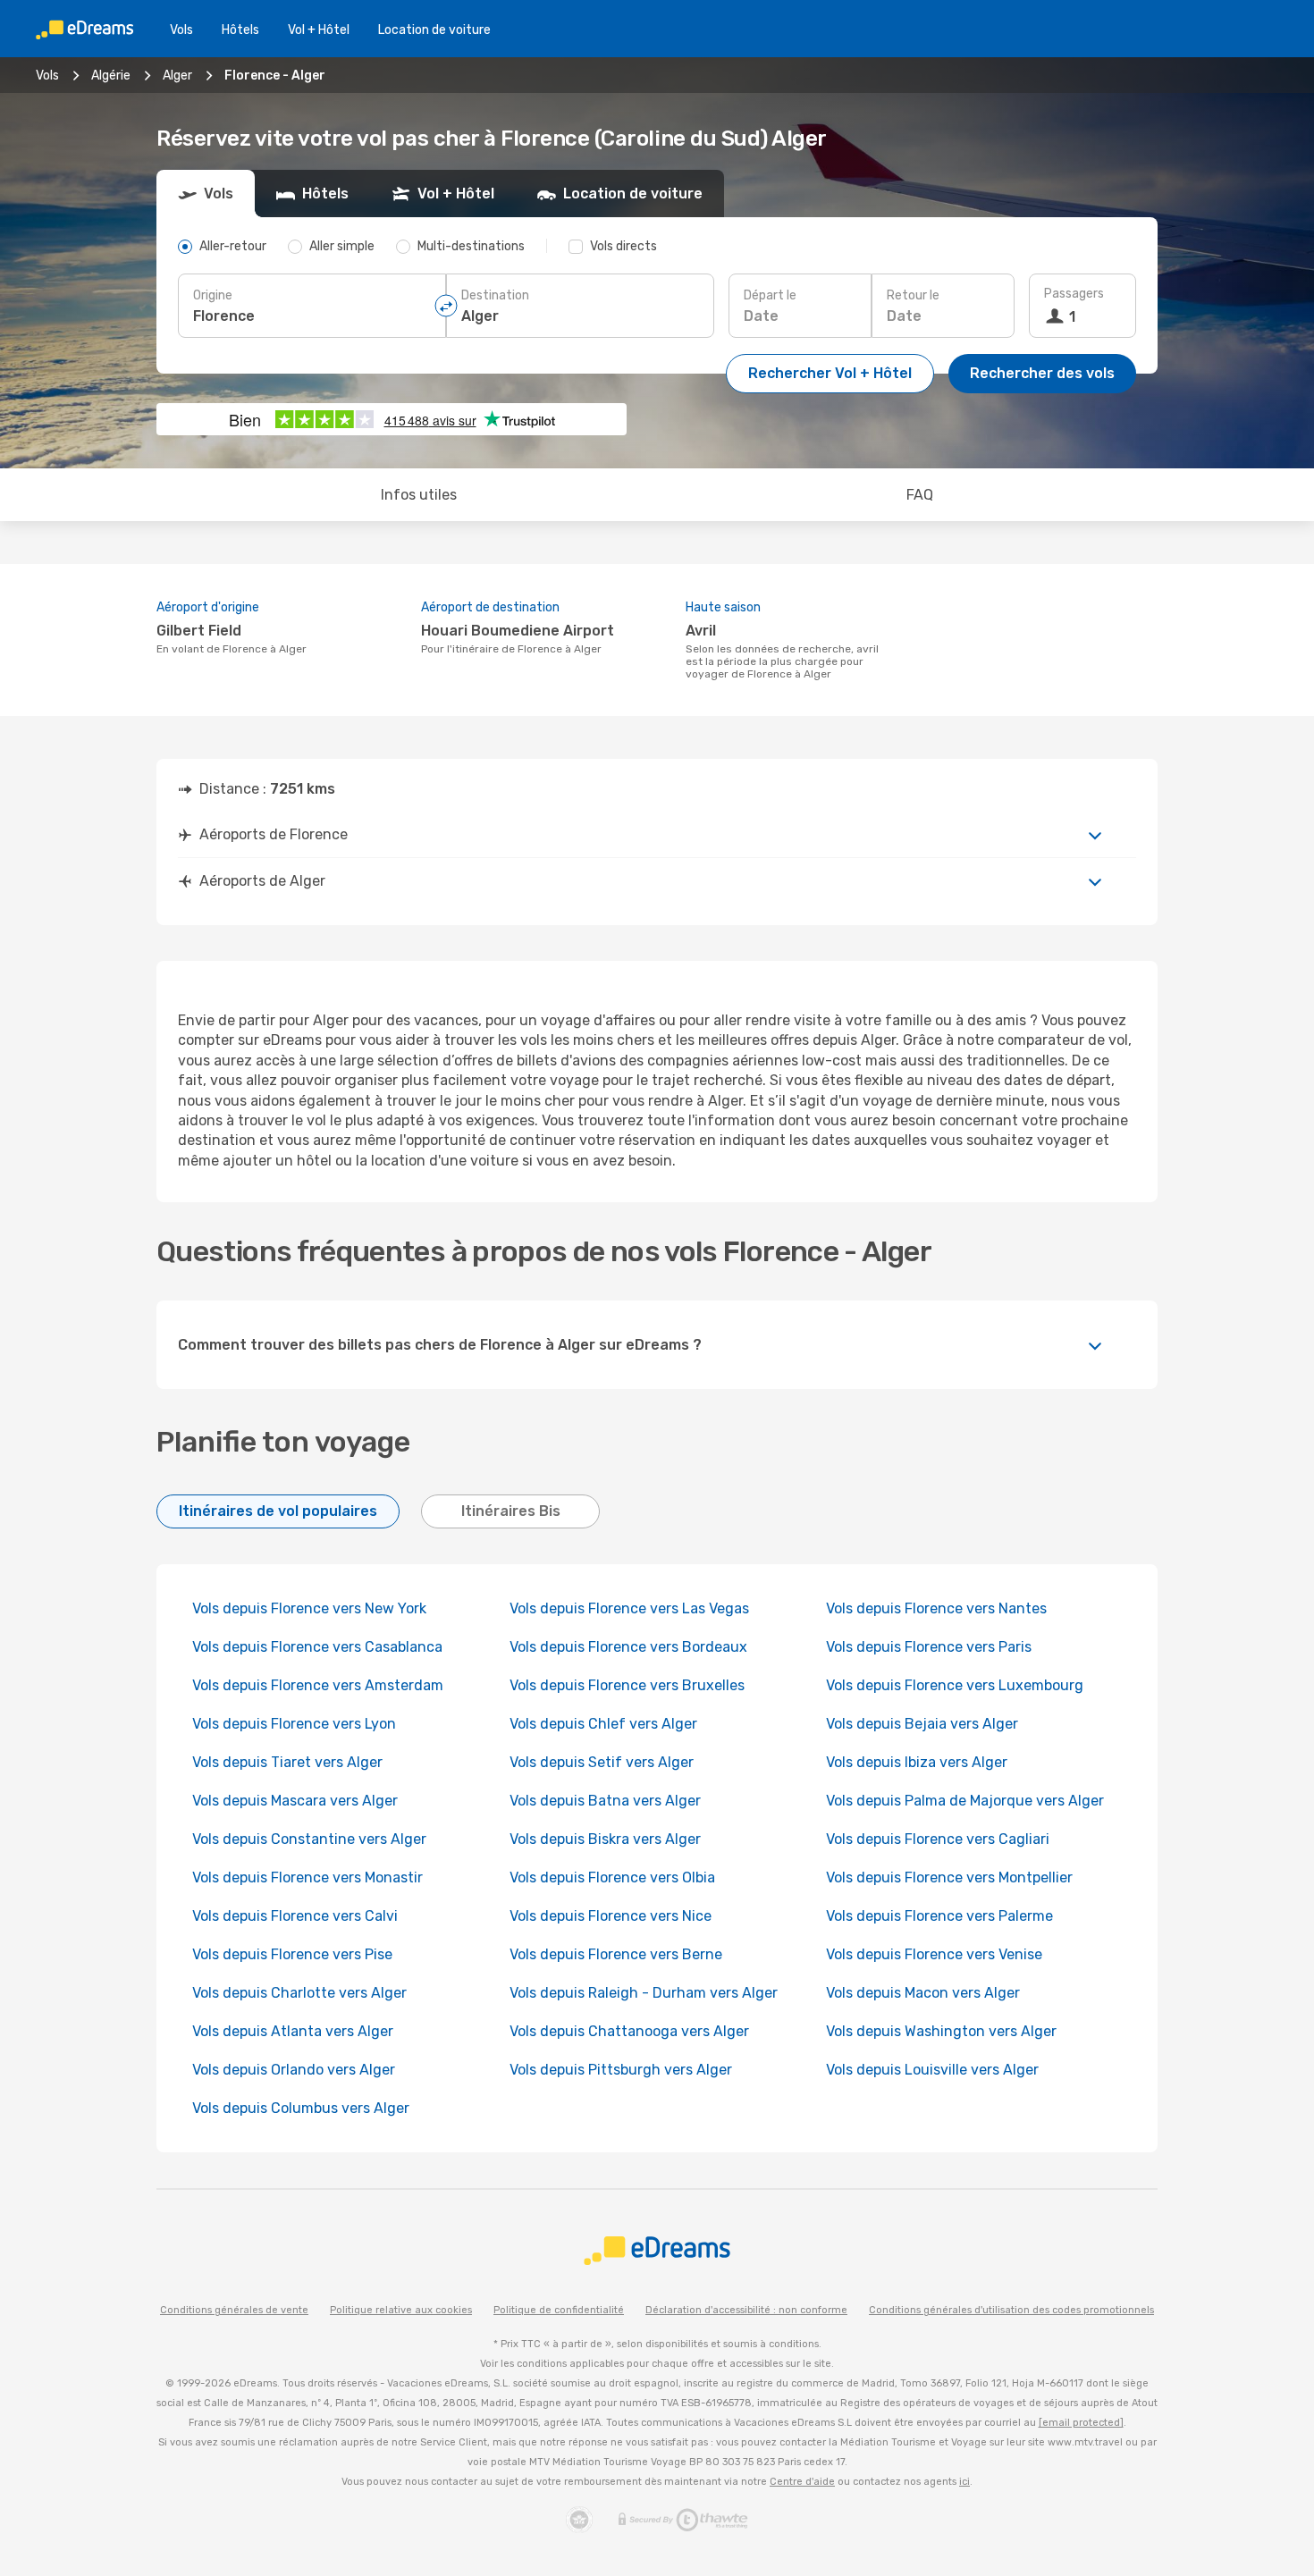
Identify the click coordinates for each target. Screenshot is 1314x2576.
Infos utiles (419, 495)
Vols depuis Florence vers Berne (616, 1954)
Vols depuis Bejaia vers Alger (922, 1724)
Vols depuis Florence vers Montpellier (949, 1877)
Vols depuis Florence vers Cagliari (938, 1839)
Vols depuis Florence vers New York (309, 1608)
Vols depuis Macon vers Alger (923, 1993)
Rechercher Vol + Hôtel (830, 373)
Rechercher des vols (1042, 373)
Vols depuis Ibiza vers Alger (917, 1762)
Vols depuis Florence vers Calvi (295, 1916)
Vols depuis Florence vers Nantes (936, 1608)
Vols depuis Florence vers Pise (292, 1954)
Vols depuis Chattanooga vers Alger (629, 2031)
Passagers (1074, 294)
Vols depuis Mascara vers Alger (295, 1801)
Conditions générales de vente (234, 2310)
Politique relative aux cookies (401, 2310)
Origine (213, 295)
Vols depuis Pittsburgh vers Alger (621, 2070)
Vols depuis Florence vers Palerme (939, 1916)
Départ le (770, 295)
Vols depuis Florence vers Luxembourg (955, 1685)
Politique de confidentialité (559, 2310)
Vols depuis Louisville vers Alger (932, 2070)
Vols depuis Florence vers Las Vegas (629, 1608)
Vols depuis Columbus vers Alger (301, 2108)
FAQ (920, 495)
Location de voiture (434, 30)
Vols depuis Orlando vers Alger (294, 2070)
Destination (495, 295)
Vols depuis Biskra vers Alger (605, 1839)
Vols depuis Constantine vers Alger (309, 1839)
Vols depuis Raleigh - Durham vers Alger (644, 1993)
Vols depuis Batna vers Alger (605, 1801)
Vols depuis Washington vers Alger (941, 2031)
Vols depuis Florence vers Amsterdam (318, 1685)
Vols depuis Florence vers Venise (934, 1954)
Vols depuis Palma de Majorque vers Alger (965, 1801)
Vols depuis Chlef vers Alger (603, 1724)
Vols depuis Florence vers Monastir (307, 1877)
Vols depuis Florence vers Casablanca (317, 1647)
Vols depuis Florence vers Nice (611, 1916)
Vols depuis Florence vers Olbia (612, 1877)
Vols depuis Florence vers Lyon (294, 1724)
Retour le (913, 295)
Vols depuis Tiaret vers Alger (287, 1762)
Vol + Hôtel (319, 30)
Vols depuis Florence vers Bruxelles (627, 1685)
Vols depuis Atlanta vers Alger (293, 2031)
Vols (181, 30)
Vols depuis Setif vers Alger (602, 1762)
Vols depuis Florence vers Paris (929, 1647)
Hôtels (240, 30)
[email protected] (1081, 2423)
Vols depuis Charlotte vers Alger (299, 1993)
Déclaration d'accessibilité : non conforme (746, 2310)
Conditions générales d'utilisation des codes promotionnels (1011, 2310)
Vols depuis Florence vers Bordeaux (628, 1647)
